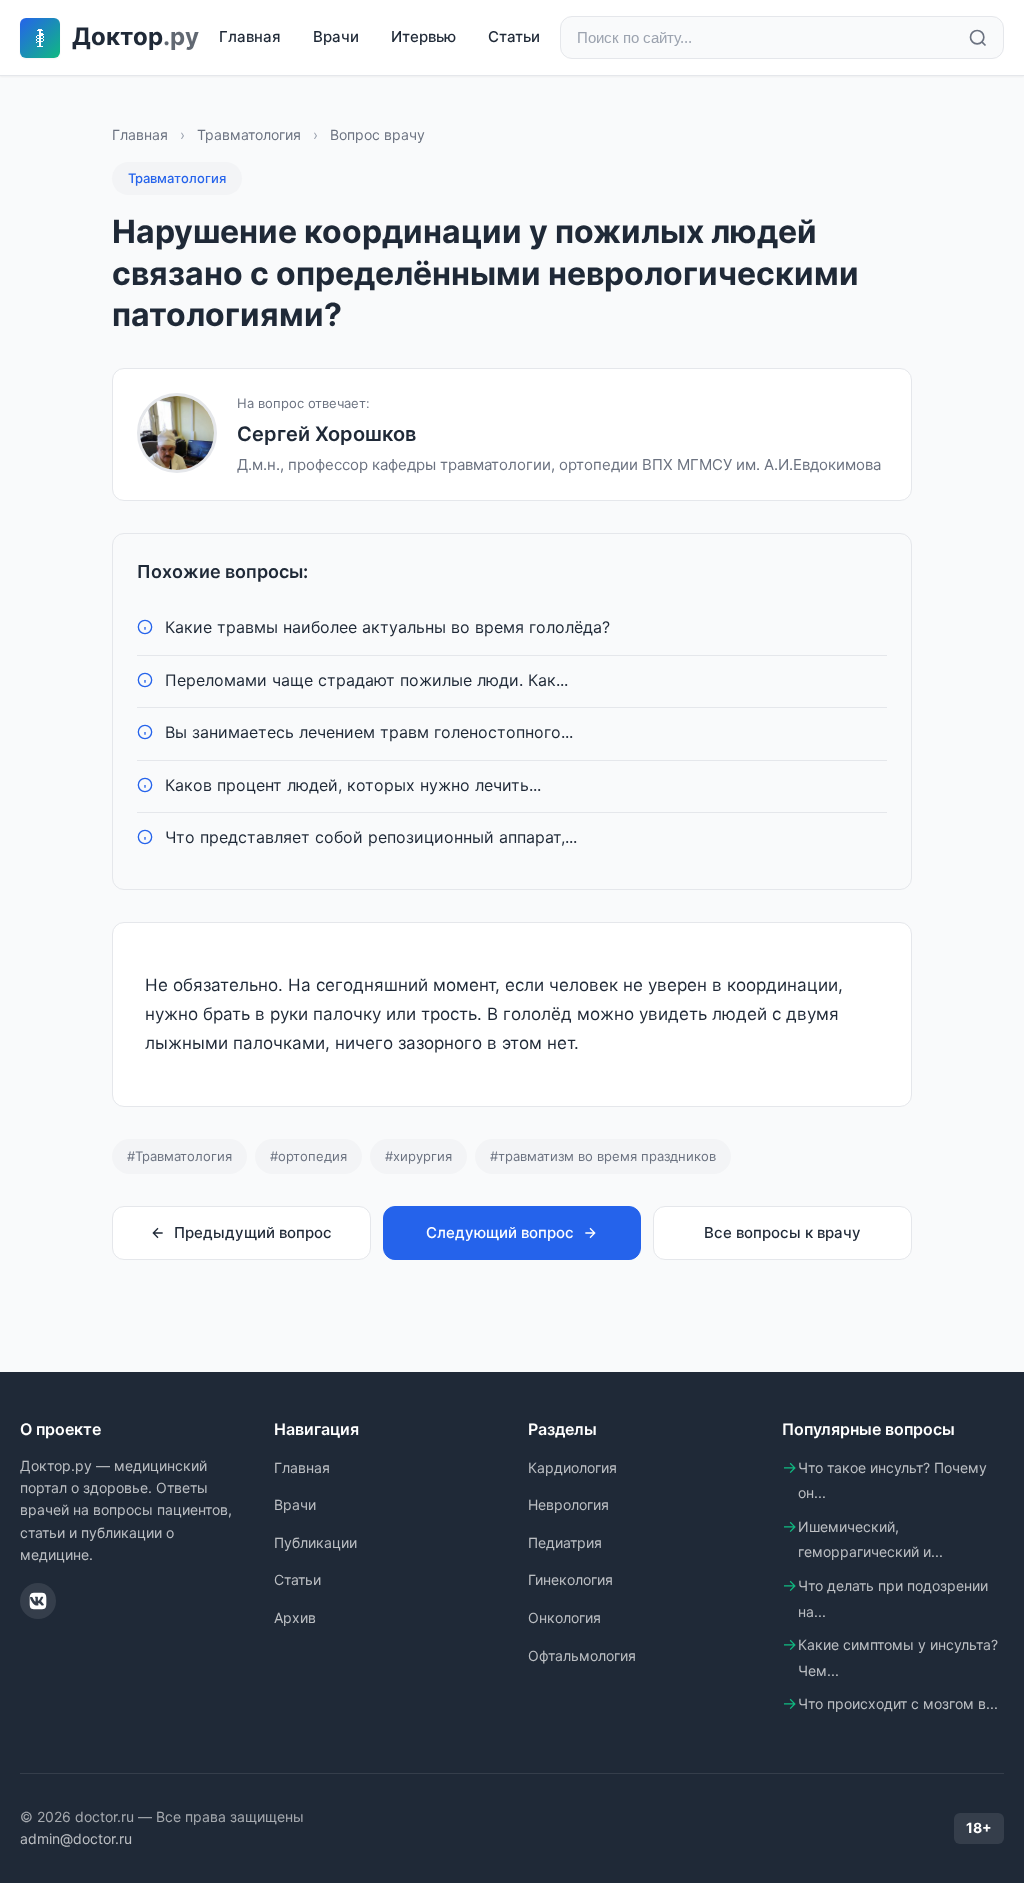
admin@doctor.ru (76, 1838)
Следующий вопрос (500, 1232)
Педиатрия (565, 1542)
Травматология (249, 134)
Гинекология (570, 1579)
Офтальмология (582, 1655)
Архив (295, 1617)
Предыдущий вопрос (253, 1232)
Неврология (568, 1504)
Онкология (564, 1617)
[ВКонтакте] (38, 1601)
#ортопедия (308, 1156)
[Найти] (978, 38)
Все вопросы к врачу (782, 1232)
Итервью (423, 36)
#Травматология (179, 1156)
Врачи (336, 36)
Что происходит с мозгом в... (898, 1703)
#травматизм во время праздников (603, 1156)
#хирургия (418, 1156)
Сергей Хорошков (326, 434)
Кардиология (572, 1467)
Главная (250, 36)
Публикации (315, 1542)
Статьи (514, 36)
